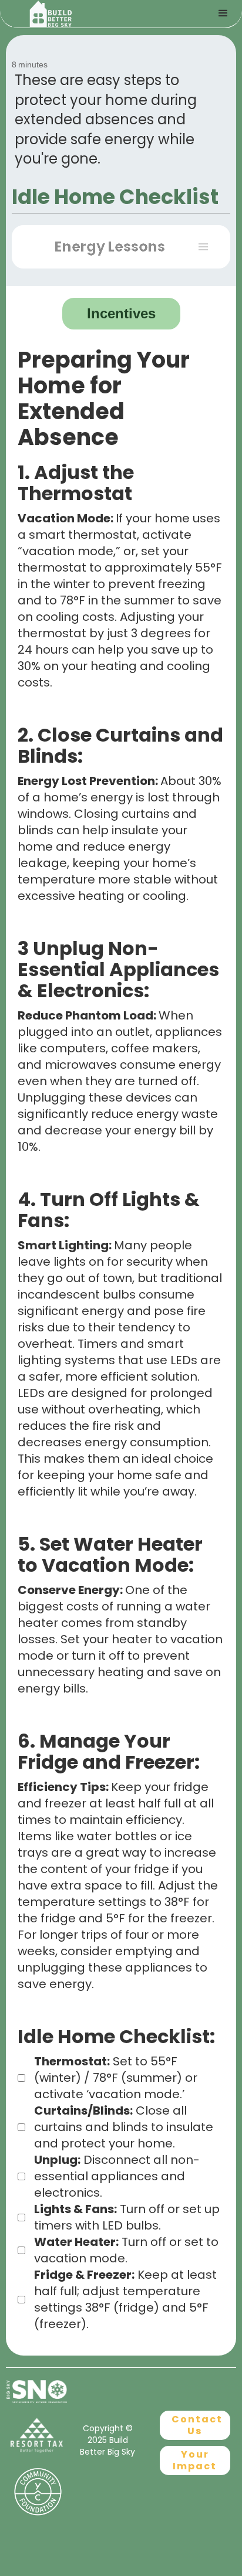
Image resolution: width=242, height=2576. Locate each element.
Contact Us (197, 2425)
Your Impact (195, 2460)
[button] (121, 247)
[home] (85, 14)
